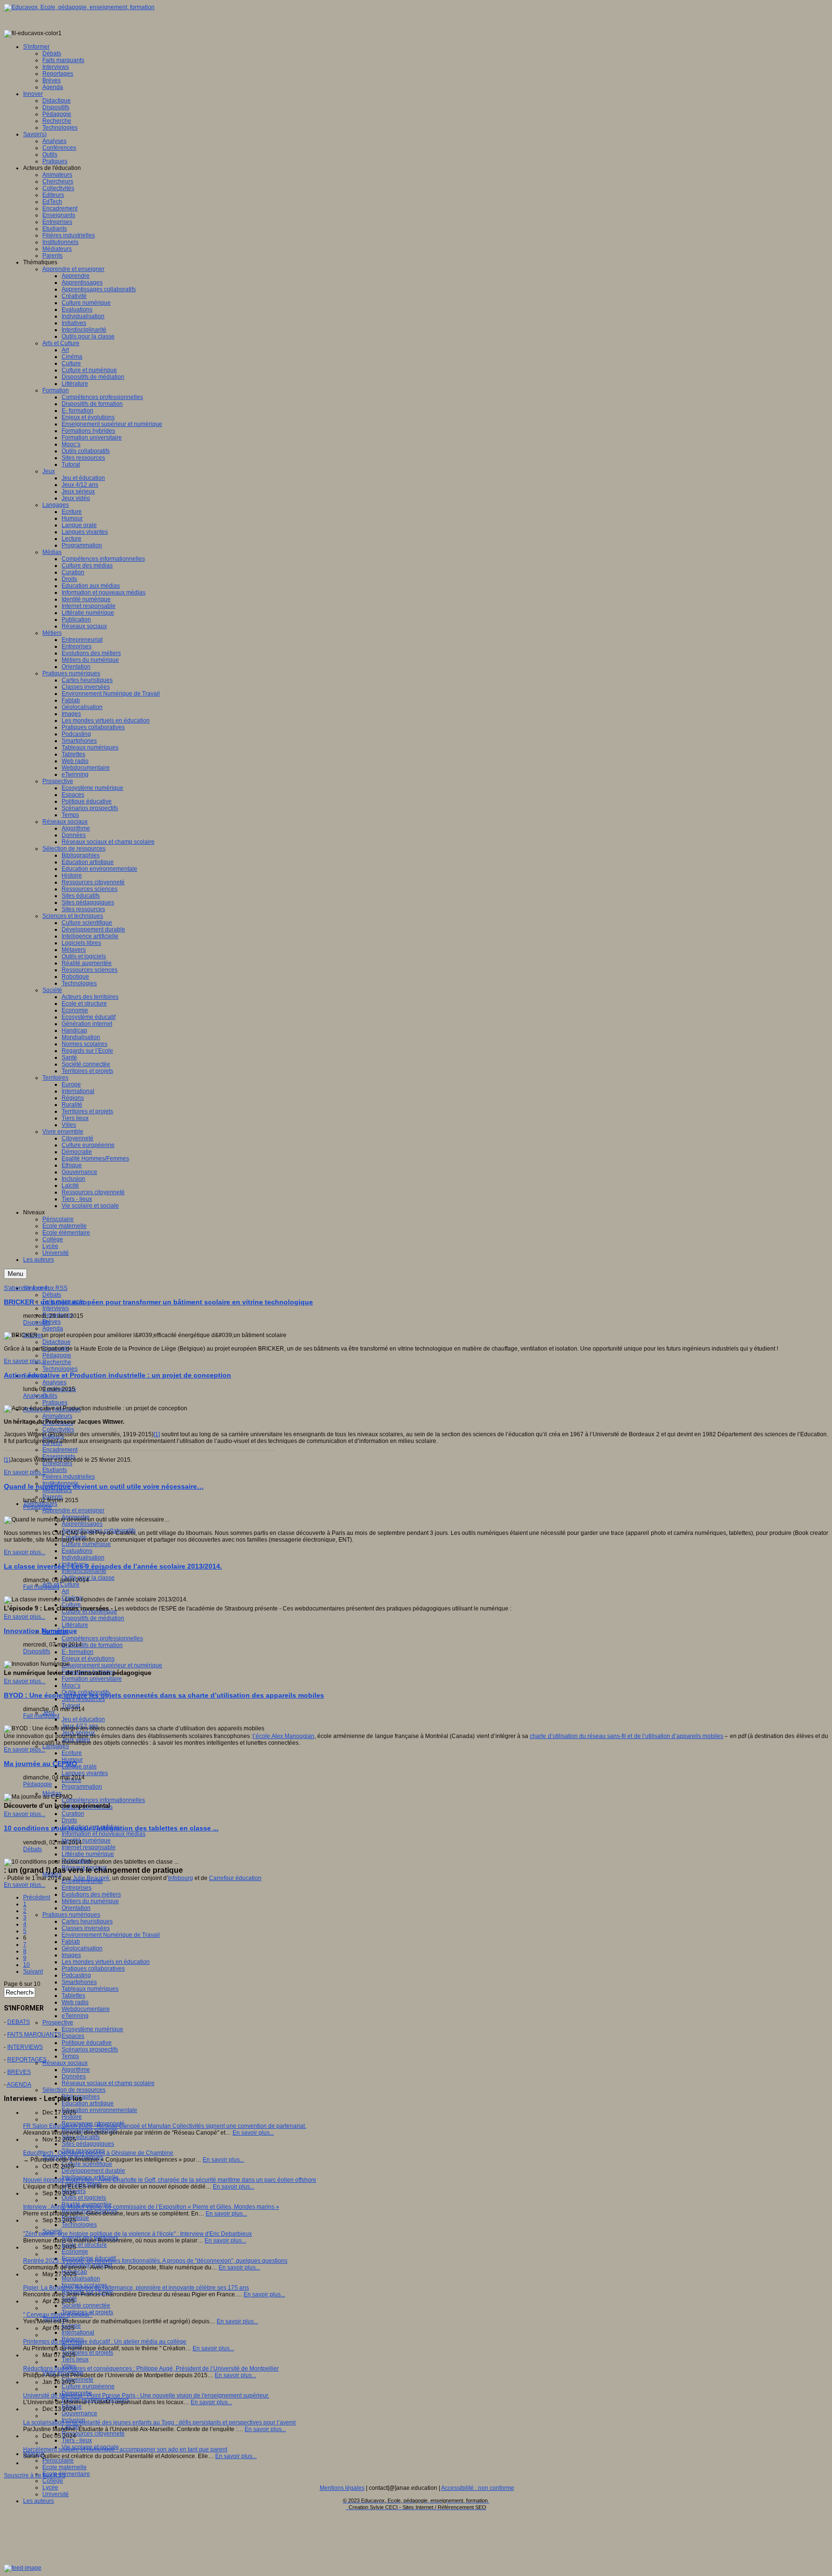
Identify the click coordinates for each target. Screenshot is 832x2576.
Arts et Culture (61, 1584)
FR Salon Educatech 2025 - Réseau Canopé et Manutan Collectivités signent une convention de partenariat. (165, 2126)
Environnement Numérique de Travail (111, 1935)
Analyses (54, 1382)
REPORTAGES (27, 2060)
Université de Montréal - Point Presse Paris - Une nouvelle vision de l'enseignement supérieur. (146, 2396)
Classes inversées (86, 1928)
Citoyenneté (78, 2380)
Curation (73, 1814)
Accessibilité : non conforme (478, 2488)
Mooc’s (71, 1686)
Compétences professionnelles (102, 1638)
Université (56, 2494)
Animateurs (57, 1416)
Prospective (58, 2022)
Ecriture (72, 1753)
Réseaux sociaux (65, 2063)
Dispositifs (37, 1323)
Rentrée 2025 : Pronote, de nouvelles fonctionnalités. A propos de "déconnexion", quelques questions (155, 2261)
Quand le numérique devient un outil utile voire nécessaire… (104, 1486)
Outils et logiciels (84, 2198)
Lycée (50, 2487)
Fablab (71, 1942)
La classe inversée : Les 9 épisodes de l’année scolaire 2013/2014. (113, 1566)
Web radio (75, 2002)
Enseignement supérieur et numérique (112, 1665)
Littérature (75, 1625)
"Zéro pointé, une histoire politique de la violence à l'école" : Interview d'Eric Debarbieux (137, 2234)
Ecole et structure (84, 2245)
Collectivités (58, 1430)
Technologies (60, 1369)
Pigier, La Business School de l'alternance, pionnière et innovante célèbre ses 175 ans (136, 2288)
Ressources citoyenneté (93, 2434)
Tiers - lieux (77, 2440)
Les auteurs (39, 2501)
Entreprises (77, 1888)
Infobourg (181, 1878)
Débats (52, 1295)
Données (74, 2076)
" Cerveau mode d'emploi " (58, 2315)
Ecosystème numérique (92, 2029)
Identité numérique (86, 1841)
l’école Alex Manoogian (283, 1736)
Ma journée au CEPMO (40, 1764)
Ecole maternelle (65, 2467)
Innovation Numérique (40, 1631)
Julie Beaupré (91, 1878)
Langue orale (79, 1766)
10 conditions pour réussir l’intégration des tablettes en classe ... (111, 1828)
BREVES (19, 2072)
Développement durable (93, 2171)
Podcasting (76, 1975)
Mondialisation (81, 2279)
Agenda (53, 1328)
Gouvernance (79, 2413)
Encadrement (60, 1450)
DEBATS (19, 2022)
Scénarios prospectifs (90, 2049)
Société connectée (86, 2306)
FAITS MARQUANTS (34, 2035)
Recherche (57, 1362)
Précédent (37, 1897)
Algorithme (76, 2070)
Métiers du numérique (90, 1901)
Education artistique (88, 2103)
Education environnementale (99, 2110)
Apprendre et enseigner (73, 1510)
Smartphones (79, 1982)
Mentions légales (342, 2488)
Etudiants (55, 1470)
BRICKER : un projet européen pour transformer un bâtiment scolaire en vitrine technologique (158, 1302)
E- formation (78, 1652)
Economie (75, 2252)
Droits (69, 1820)
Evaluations (77, 1551)
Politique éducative (87, 2043)
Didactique (57, 1342)
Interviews (56, 1308)
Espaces (73, 2036)
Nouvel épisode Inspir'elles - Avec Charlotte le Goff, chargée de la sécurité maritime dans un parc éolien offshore (170, 2180)
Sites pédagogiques (88, 2144)
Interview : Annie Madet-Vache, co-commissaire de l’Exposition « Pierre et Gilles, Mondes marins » (151, 2207)
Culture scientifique (87, 2164)
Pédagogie (57, 1355)
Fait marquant (41, 1587)
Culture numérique (86, 1544)
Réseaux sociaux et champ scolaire (108, 2083)
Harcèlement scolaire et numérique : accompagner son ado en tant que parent (125, 2449)
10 (26, 1965)
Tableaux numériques (90, 1989)
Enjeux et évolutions (88, 1659)
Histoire (72, 2117)
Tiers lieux (75, 2359)
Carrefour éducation (235, 1878)
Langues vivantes (85, 1773)
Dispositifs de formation (92, 1645)
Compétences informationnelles (103, 1800)
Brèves (52, 1322)
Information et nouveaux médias (104, 1834)
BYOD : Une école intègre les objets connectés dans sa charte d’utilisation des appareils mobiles (164, 1695)
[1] (157, 1434)
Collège (53, 2481)
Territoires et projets (87, 2353)
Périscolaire (58, 2460)
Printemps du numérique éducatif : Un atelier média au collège (105, 2342)
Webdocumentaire (86, 2009)
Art (65, 1591)
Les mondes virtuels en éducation (106, 1962)
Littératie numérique (88, 1854)
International (78, 2332)
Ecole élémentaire (66, 2474)
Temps (70, 2056)
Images (71, 1955)
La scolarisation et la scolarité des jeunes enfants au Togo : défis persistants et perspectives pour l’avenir (160, 2422)
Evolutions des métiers (91, 1894)
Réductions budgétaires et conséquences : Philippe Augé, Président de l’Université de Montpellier (151, 2369)
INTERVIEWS (25, 2047)
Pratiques (55, 1403)
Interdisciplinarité (84, 1571)
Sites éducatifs (81, 2137)
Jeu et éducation (83, 1719)
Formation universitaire (92, 1679)
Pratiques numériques (71, 1915)
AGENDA (19, 2085)
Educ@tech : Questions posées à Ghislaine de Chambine (98, 2153)
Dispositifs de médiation (93, 1618)
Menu (15, 1274)
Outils (50, 1396)
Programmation (82, 1787)
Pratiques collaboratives (93, 1969)
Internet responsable (89, 1847)
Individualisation (83, 1558)
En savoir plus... (25, 1361)
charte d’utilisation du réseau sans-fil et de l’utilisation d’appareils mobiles (626, 1736)
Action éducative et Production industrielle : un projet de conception (117, 1375)
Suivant (33, 1971)
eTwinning (75, 2016)
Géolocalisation (82, 1948)
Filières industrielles (69, 1477)
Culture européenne (88, 2386)
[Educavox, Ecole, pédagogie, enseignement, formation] (79, 7)
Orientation (76, 1908)
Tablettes (73, 1996)
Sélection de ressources (74, 2090)
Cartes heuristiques (87, 1921)
